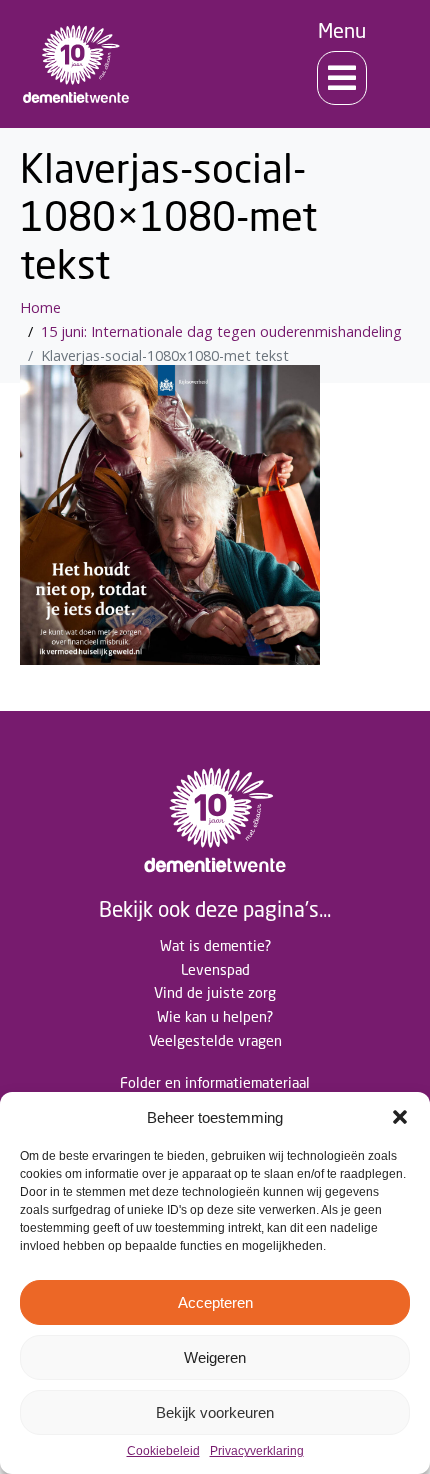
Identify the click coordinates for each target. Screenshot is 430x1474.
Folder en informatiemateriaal (215, 1082)
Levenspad (215, 969)
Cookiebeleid (163, 1451)
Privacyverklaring (257, 1451)
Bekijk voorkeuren (215, 1412)
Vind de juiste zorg (215, 992)
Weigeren (215, 1357)
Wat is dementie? (215, 945)
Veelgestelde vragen (215, 1040)
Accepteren (215, 1302)
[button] (400, 1117)
